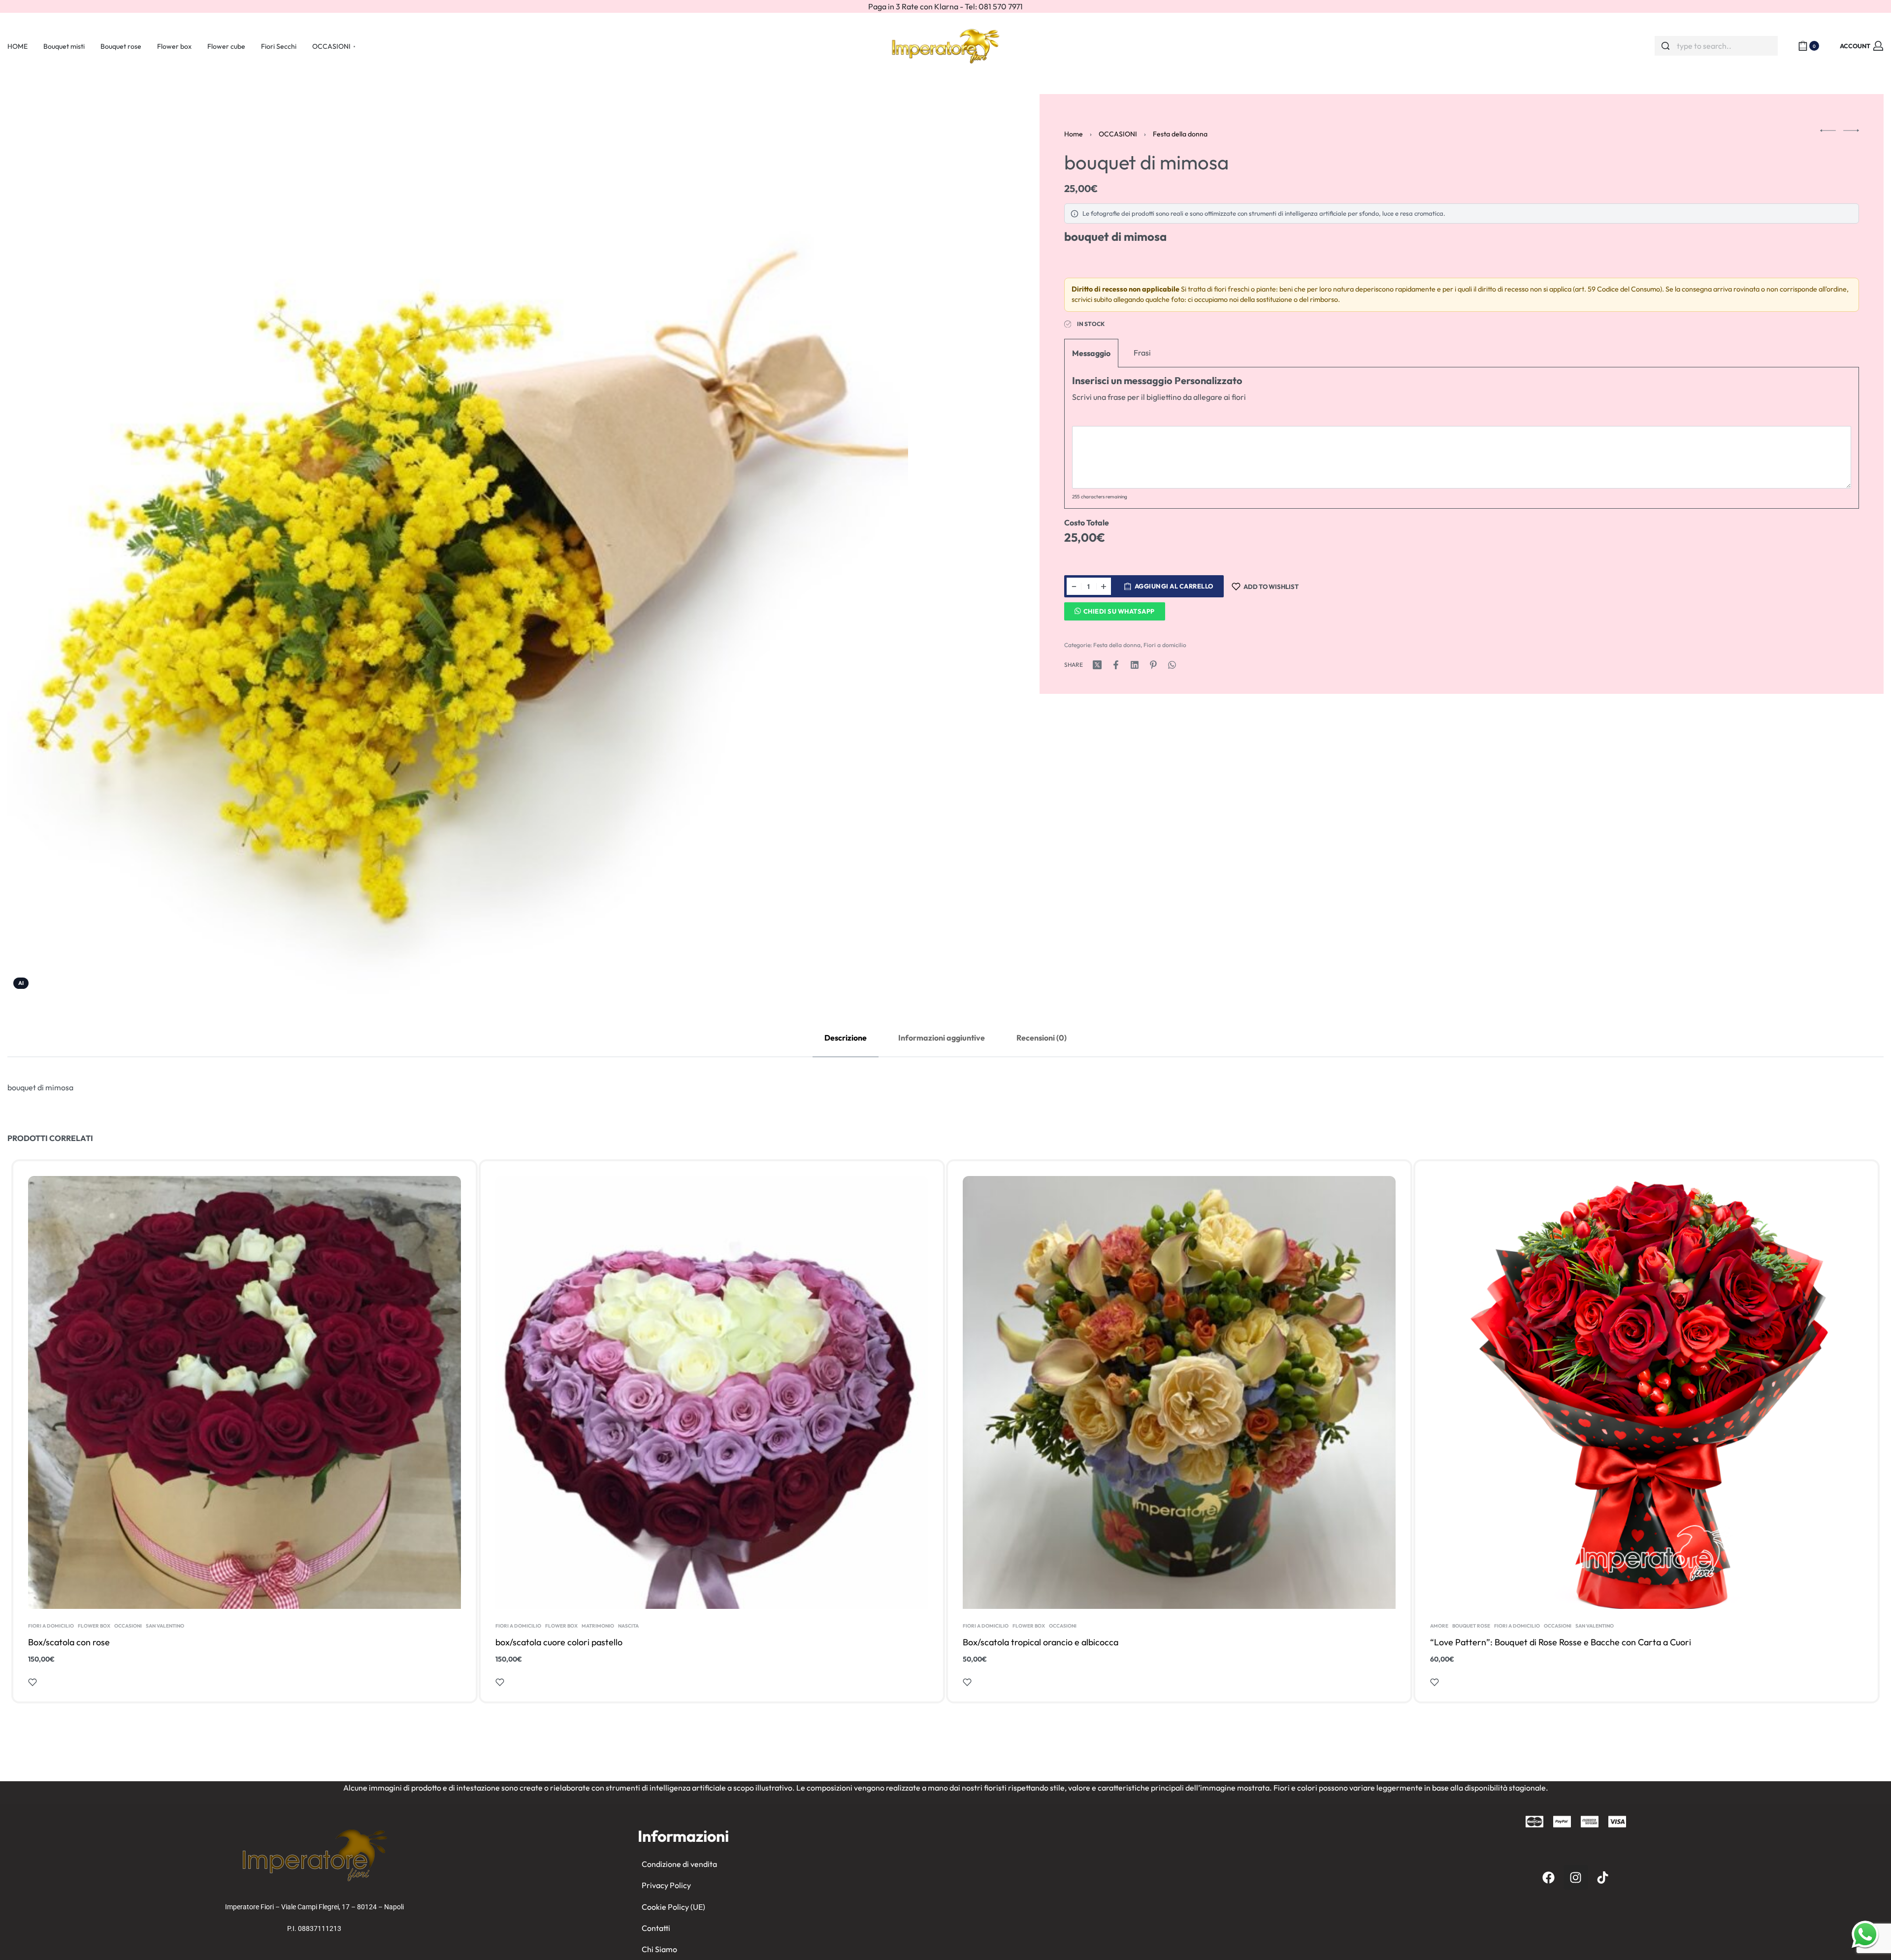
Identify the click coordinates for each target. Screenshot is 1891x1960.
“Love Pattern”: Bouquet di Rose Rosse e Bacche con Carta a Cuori (1561, 1642)
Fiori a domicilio (1165, 645)
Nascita (628, 1626)
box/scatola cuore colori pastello (559, 1642)
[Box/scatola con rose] (245, 1392)
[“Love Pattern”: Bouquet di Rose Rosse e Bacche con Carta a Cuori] (1646, 1392)
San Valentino (165, 1626)
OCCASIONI (1118, 134)
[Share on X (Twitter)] (1097, 665)
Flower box (94, 1626)
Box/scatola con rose (69, 1642)
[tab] (846, 1038)
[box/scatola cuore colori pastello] (712, 1392)
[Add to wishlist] (33, 1682)
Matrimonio (598, 1626)
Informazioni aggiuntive (942, 1038)
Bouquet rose (1471, 1626)
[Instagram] (1576, 1877)
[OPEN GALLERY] (458, 544)
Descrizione (846, 1038)
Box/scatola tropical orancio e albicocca (1041, 1642)
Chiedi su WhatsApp (1119, 611)
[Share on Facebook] (1116, 665)
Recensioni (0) (1042, 1038)
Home (1074, 134)
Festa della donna (1180, 134)
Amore (1439, 1626)
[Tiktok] (1603, 1877)
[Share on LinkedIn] (1135, 665)
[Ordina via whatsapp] (1865, 1934)
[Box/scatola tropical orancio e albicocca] (1179, 1392)
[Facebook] (1549, 1877)
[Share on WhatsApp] (1172, 665)
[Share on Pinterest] (1153, 665)
